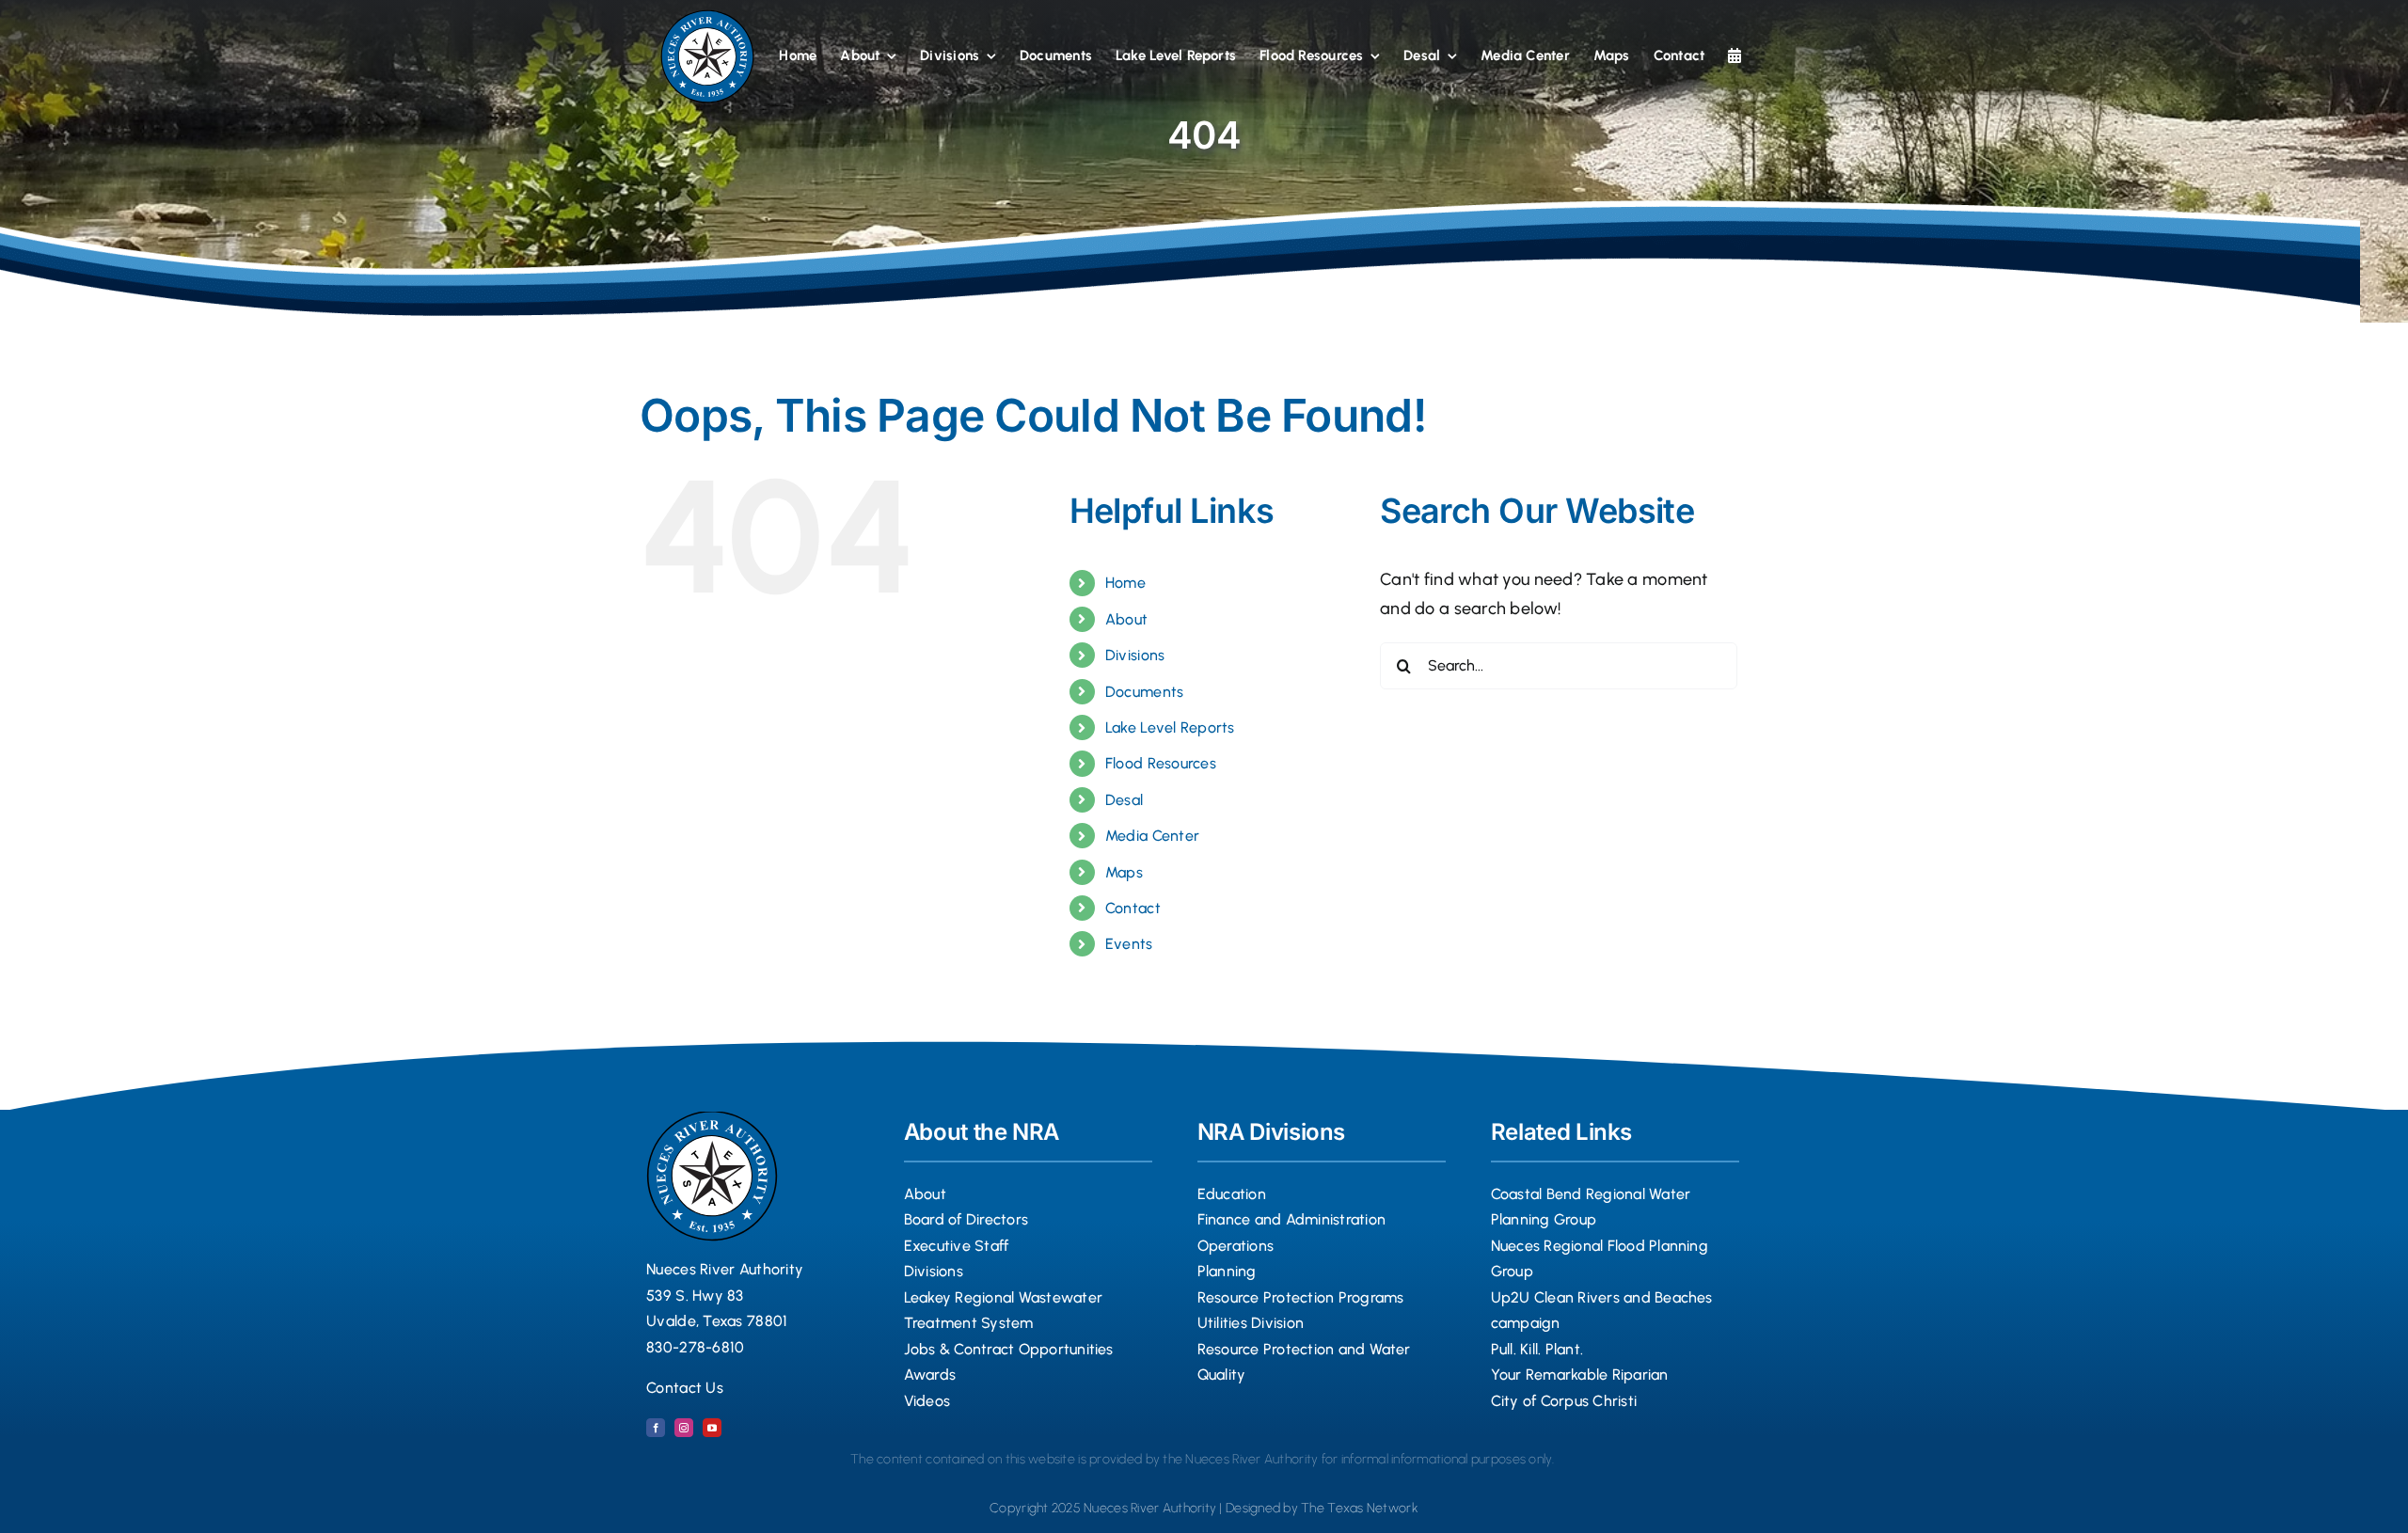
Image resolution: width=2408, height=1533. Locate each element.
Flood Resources (1161, 763)
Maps (1124, 872)
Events (1129, 944)
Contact (1133, 908)
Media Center (1152, 836)
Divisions (1135, 655)
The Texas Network (1360, 1508)
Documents (1144, 692)
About (1126, 619)
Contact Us (685, 1388)
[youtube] (712, 1428)
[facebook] (656, 1428)
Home (1125, 583)
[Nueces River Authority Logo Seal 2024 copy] (707, 18)
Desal (1124, 800)
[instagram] (684, 1428)
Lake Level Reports (1170, 727)
